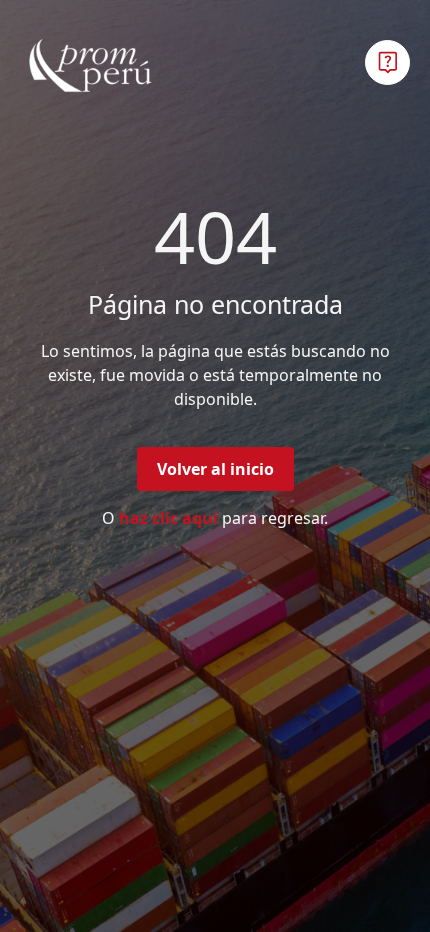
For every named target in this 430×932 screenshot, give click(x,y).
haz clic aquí (168, 518)
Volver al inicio (215, 469)
